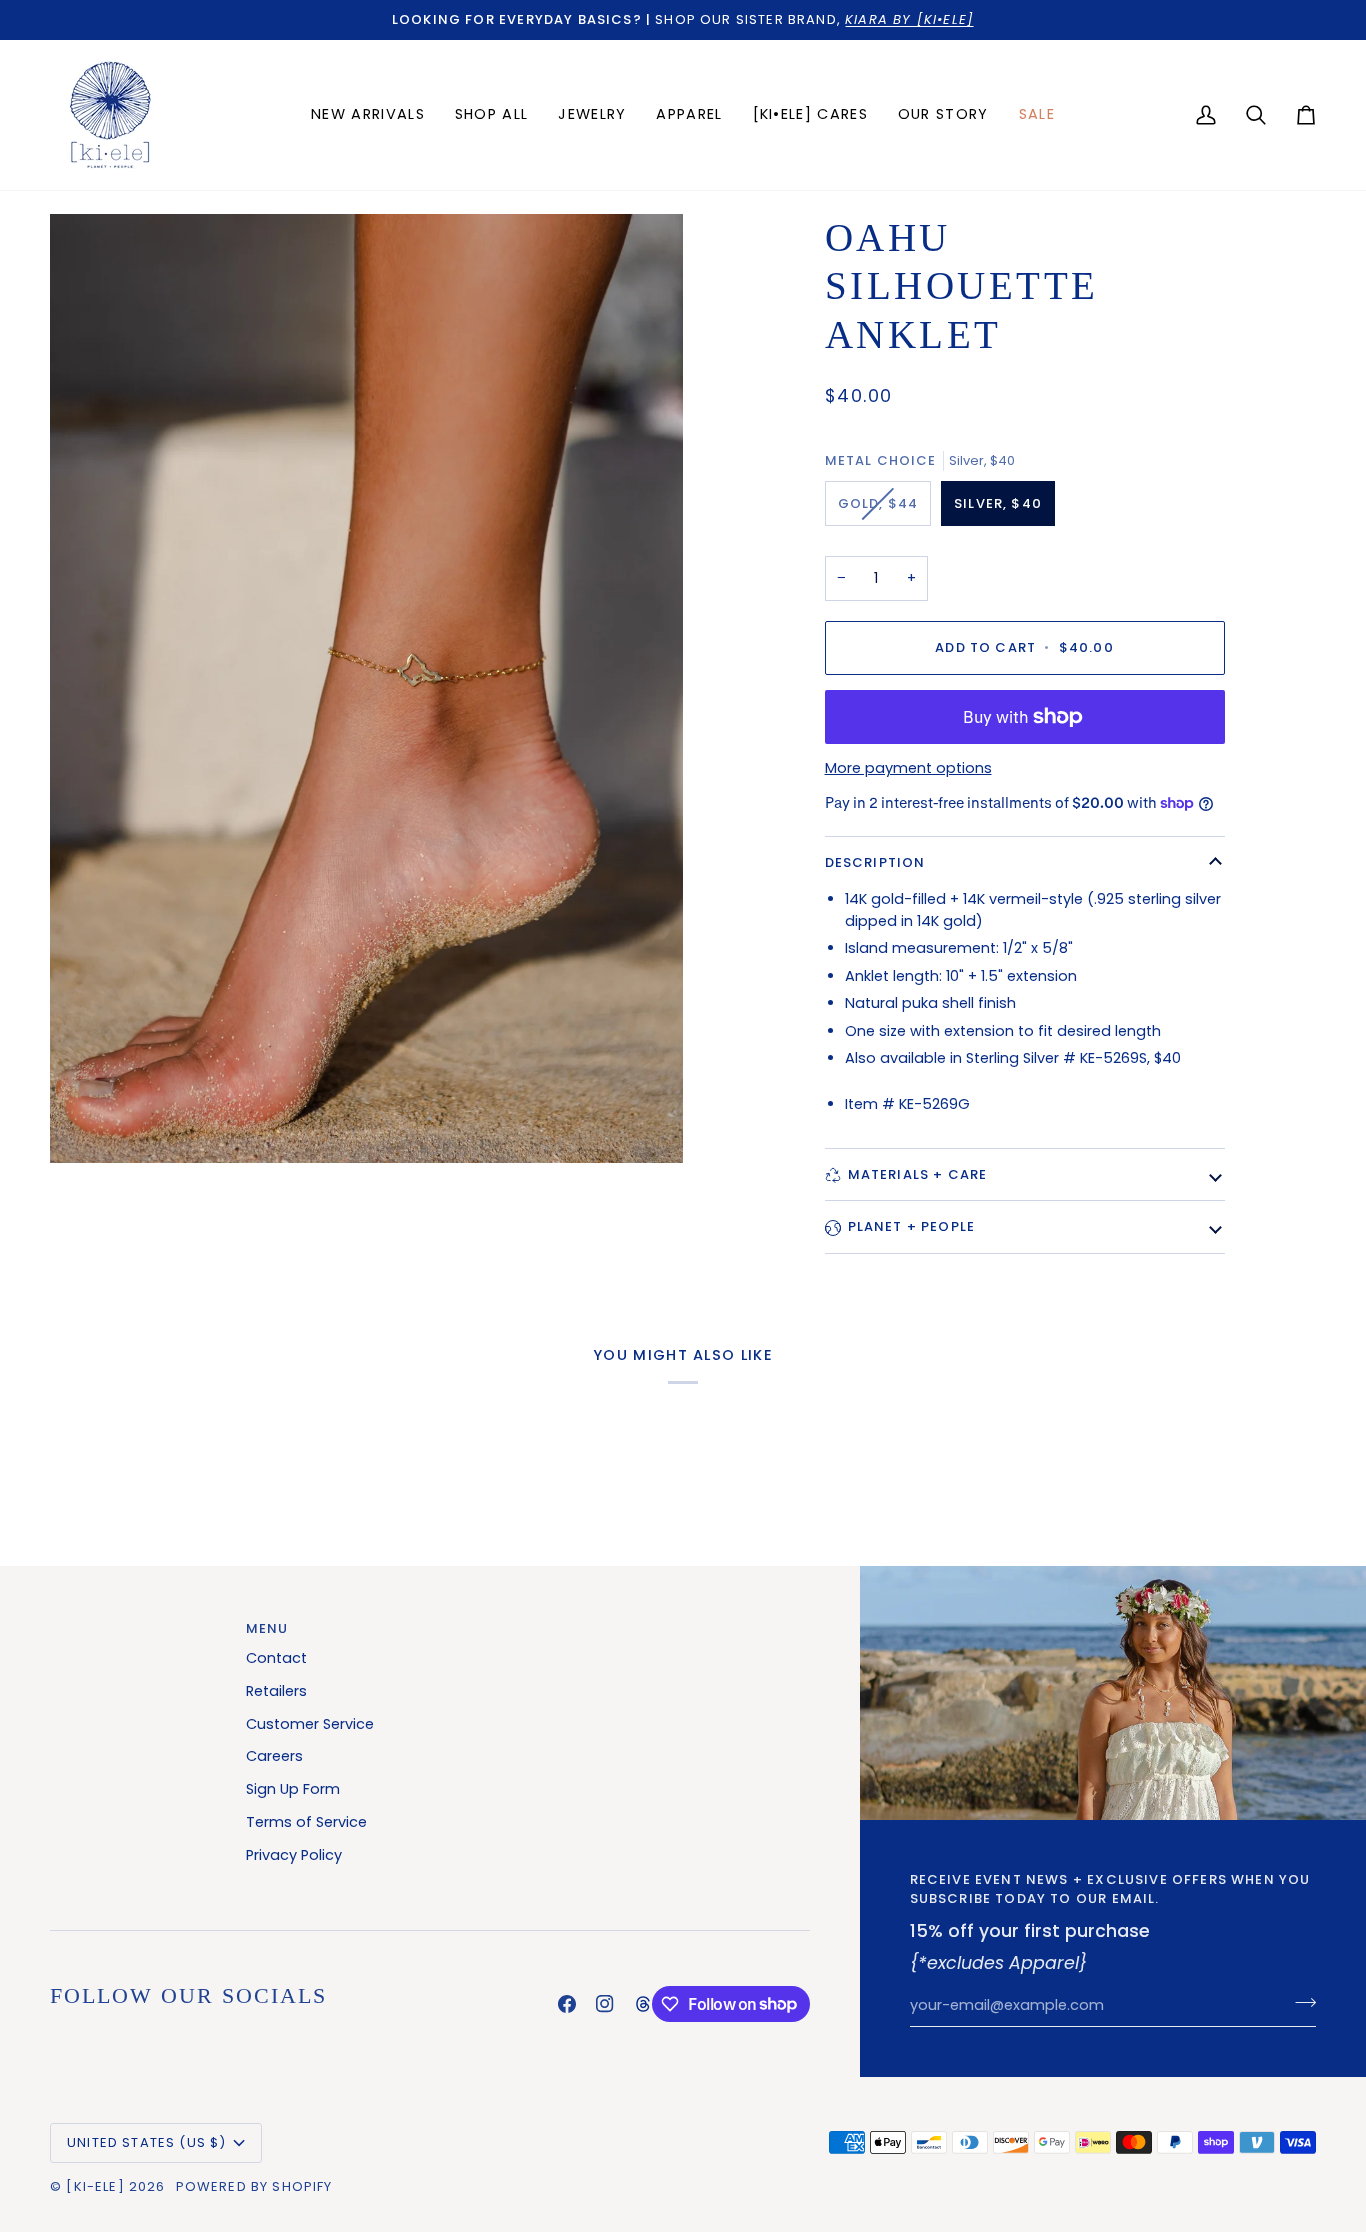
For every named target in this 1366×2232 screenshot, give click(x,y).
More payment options (908, 768)
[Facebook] (567, 2004)
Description (875, 862)
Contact (276, 1658)
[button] (592, 115)
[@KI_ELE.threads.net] (643, 2004)
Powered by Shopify (254, 2186)
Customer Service (310, 1724)
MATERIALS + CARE (918, 1174)
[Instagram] (605, 2004)
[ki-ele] (95, 2186)
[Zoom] (366, 689)
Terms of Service (306, 1822)
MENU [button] (267, 1628)
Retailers (276, 1691)
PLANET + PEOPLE (912, 1226)
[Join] (1299, 2003)
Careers (274, 1756)
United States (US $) (146, 2142)
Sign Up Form (293, 1789)
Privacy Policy (294, 1855)
